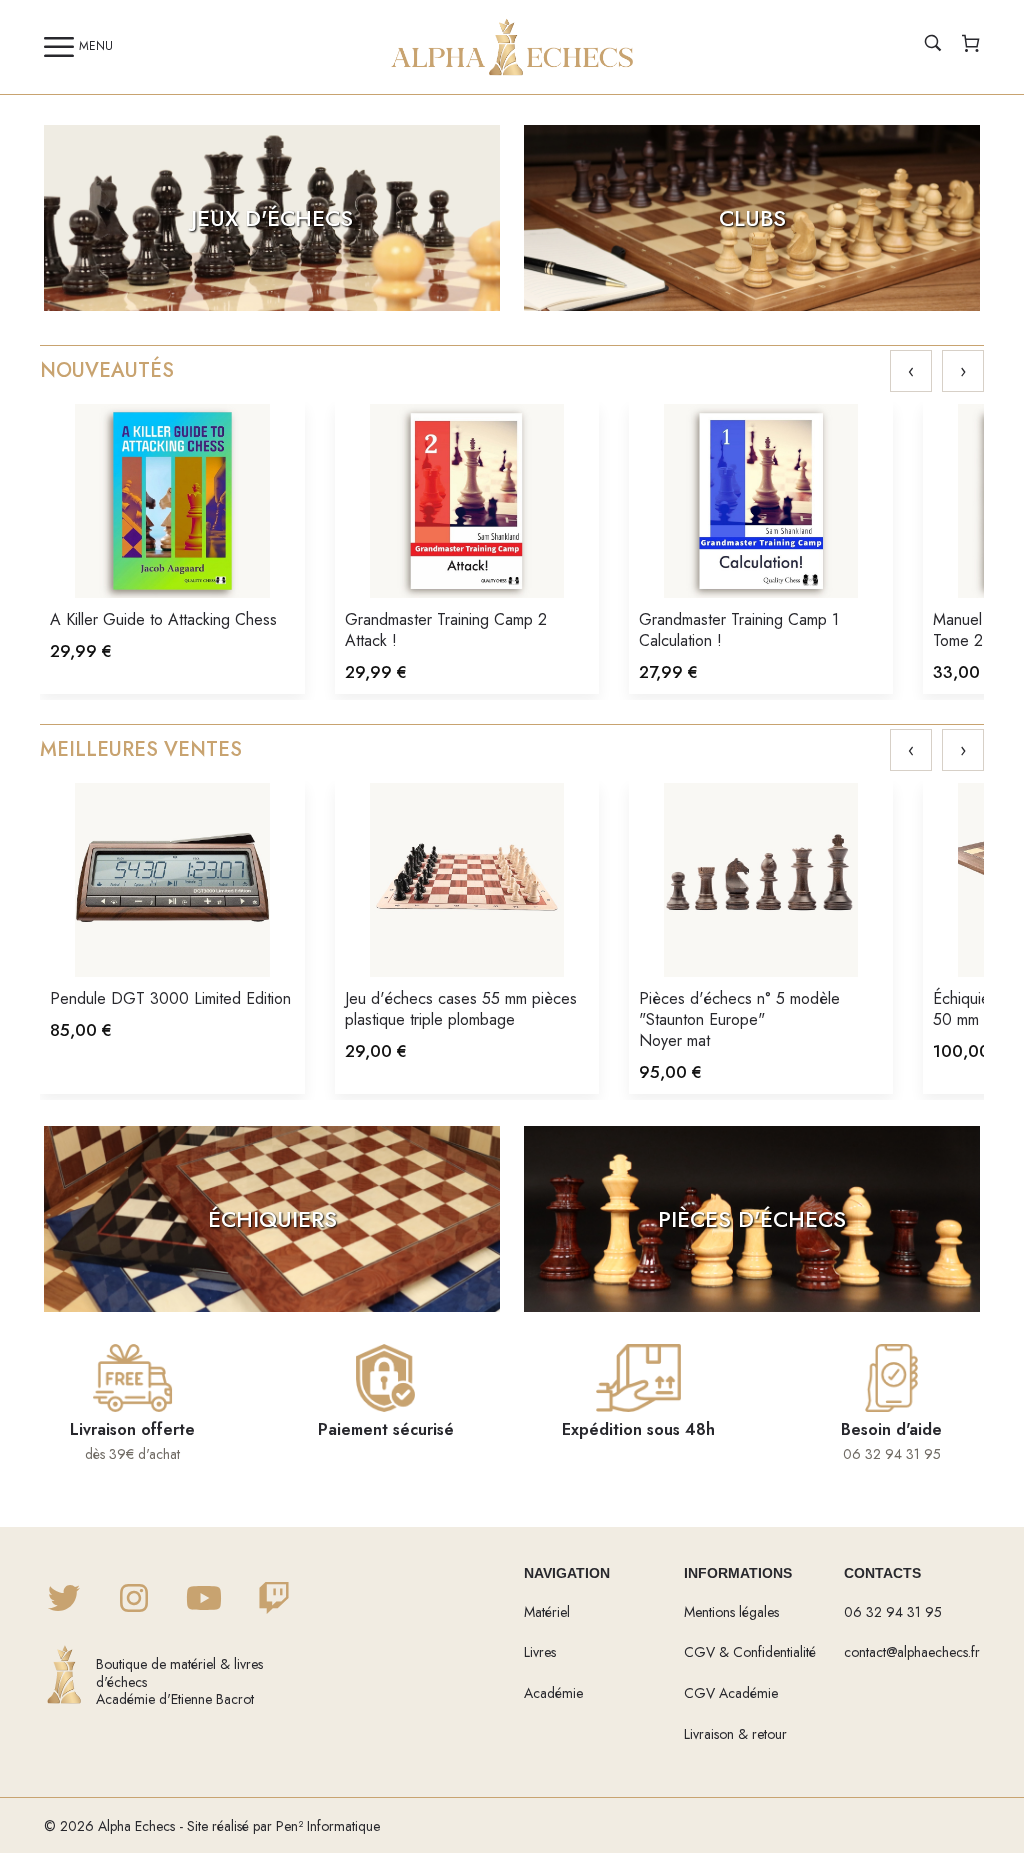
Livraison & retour (735, 1734)
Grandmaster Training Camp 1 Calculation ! (739, 630)
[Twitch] (274, 1600)
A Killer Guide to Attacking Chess (163, 619)
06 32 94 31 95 (893, 1612)
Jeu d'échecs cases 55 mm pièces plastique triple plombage (461, 1009)
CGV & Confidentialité (750, 1652)
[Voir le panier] (971, 46)
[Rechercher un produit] (933, 46)
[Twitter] (64, 1600)
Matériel (547, 1612)
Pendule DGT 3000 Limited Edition (170, 998)
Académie (553, 1693)
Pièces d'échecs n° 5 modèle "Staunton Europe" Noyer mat (739, 1019)
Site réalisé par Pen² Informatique (283, 1826)
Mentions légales (731, 1612)
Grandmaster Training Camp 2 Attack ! (446, 630)
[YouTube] (204, 1600)
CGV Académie (731, 1693)
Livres (540, 1652)
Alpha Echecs (136, 1826)
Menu (96, 46)
